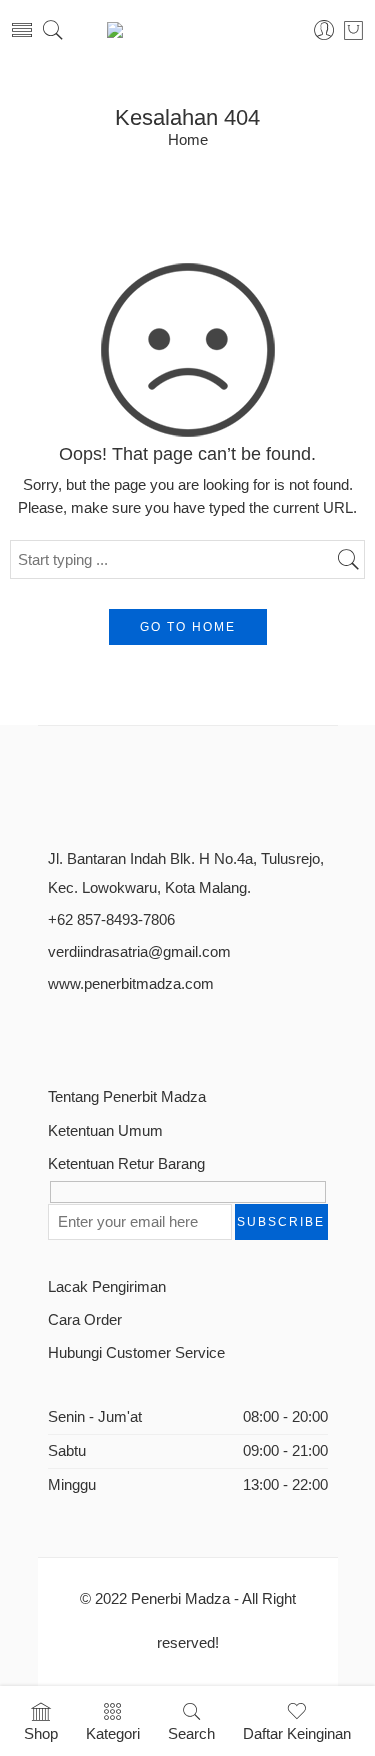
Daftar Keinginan (297, 1734)
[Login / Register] (324, 30)
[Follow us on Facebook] (55, 1032)
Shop (41, 1734)
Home (188, 140)
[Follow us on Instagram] (125, 1032)
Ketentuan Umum (105, 1131)
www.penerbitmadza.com (131, 984)
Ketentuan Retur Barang (126, 1164)
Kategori (113, 1734)
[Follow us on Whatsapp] (195, 1032)
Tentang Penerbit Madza (127, 1097)
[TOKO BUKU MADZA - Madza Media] (188, 30)
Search (191, 1734)
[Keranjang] (353, 30)
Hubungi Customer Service (136, 1353)
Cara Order (85, 1320)
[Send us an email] (90, 1032)
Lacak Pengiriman (107, 1287)
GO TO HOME (188, 627)
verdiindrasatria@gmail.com (139, 952)
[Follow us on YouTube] (160, 1032)
